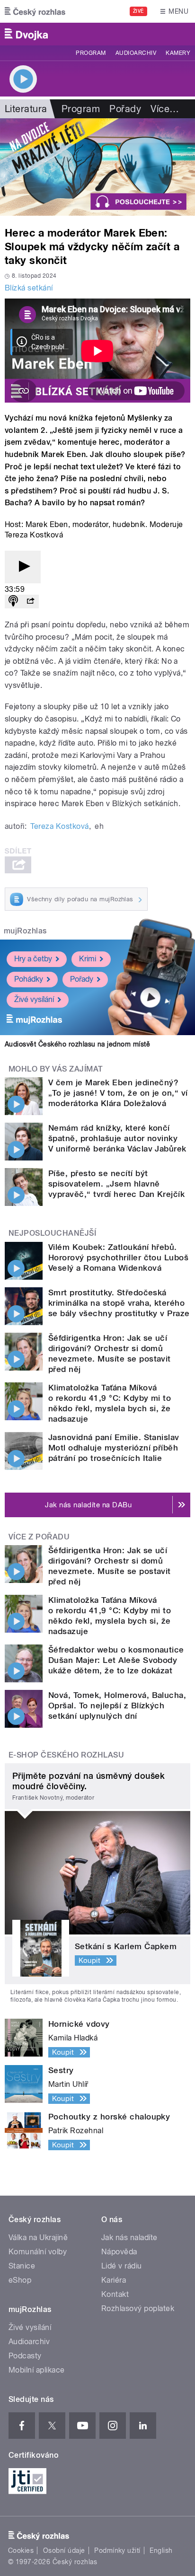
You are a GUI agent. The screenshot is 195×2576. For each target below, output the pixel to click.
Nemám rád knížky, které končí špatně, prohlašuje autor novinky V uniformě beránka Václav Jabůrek (117, 1138)
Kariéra (114, 2280)
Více (165, 109)
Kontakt (115, 2294)
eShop (20, 2280)
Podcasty (25, 2356)
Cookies (21, 2550)
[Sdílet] (30, 602)
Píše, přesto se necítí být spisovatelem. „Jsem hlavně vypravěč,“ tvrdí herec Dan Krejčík (116, 1184)
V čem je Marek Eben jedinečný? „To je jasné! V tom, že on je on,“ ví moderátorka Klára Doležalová (118, 1093)
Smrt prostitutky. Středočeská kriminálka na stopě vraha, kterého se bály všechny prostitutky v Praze (119, 1303)
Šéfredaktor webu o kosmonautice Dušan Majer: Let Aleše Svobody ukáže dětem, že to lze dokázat (116, 1660)
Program (91, 53)
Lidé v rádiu (122, 2266)
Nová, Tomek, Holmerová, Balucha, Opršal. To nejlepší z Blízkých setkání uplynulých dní (117, 1706)
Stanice (22, 2266)
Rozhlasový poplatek (138, 2308)
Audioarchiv (136, 53)
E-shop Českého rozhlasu (66, 1755)
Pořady (125, 109)
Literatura (26, 109)
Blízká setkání (29, 288)
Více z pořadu (39, 1537)
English (161, 2550)
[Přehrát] (23, 567)
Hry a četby (33, 959)
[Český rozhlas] (35, 11)
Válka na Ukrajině (38, 2238)
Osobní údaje (64, 2550)
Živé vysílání (34, 999)
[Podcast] (13, 602)
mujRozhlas (25, 931)
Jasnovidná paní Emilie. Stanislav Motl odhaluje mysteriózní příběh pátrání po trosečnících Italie (114, 1448)
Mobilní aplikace (37, 2370)
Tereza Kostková (59, 826)
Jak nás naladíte (129, 2238)
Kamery (178, 53)
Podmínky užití (117, 2550)
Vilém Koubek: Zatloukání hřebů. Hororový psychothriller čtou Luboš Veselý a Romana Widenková (118, 1257)
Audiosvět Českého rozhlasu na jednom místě (77, 1044)
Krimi (88, 959)
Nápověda (119, 2252)
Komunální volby (38, 2252)
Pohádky (29, 979)
